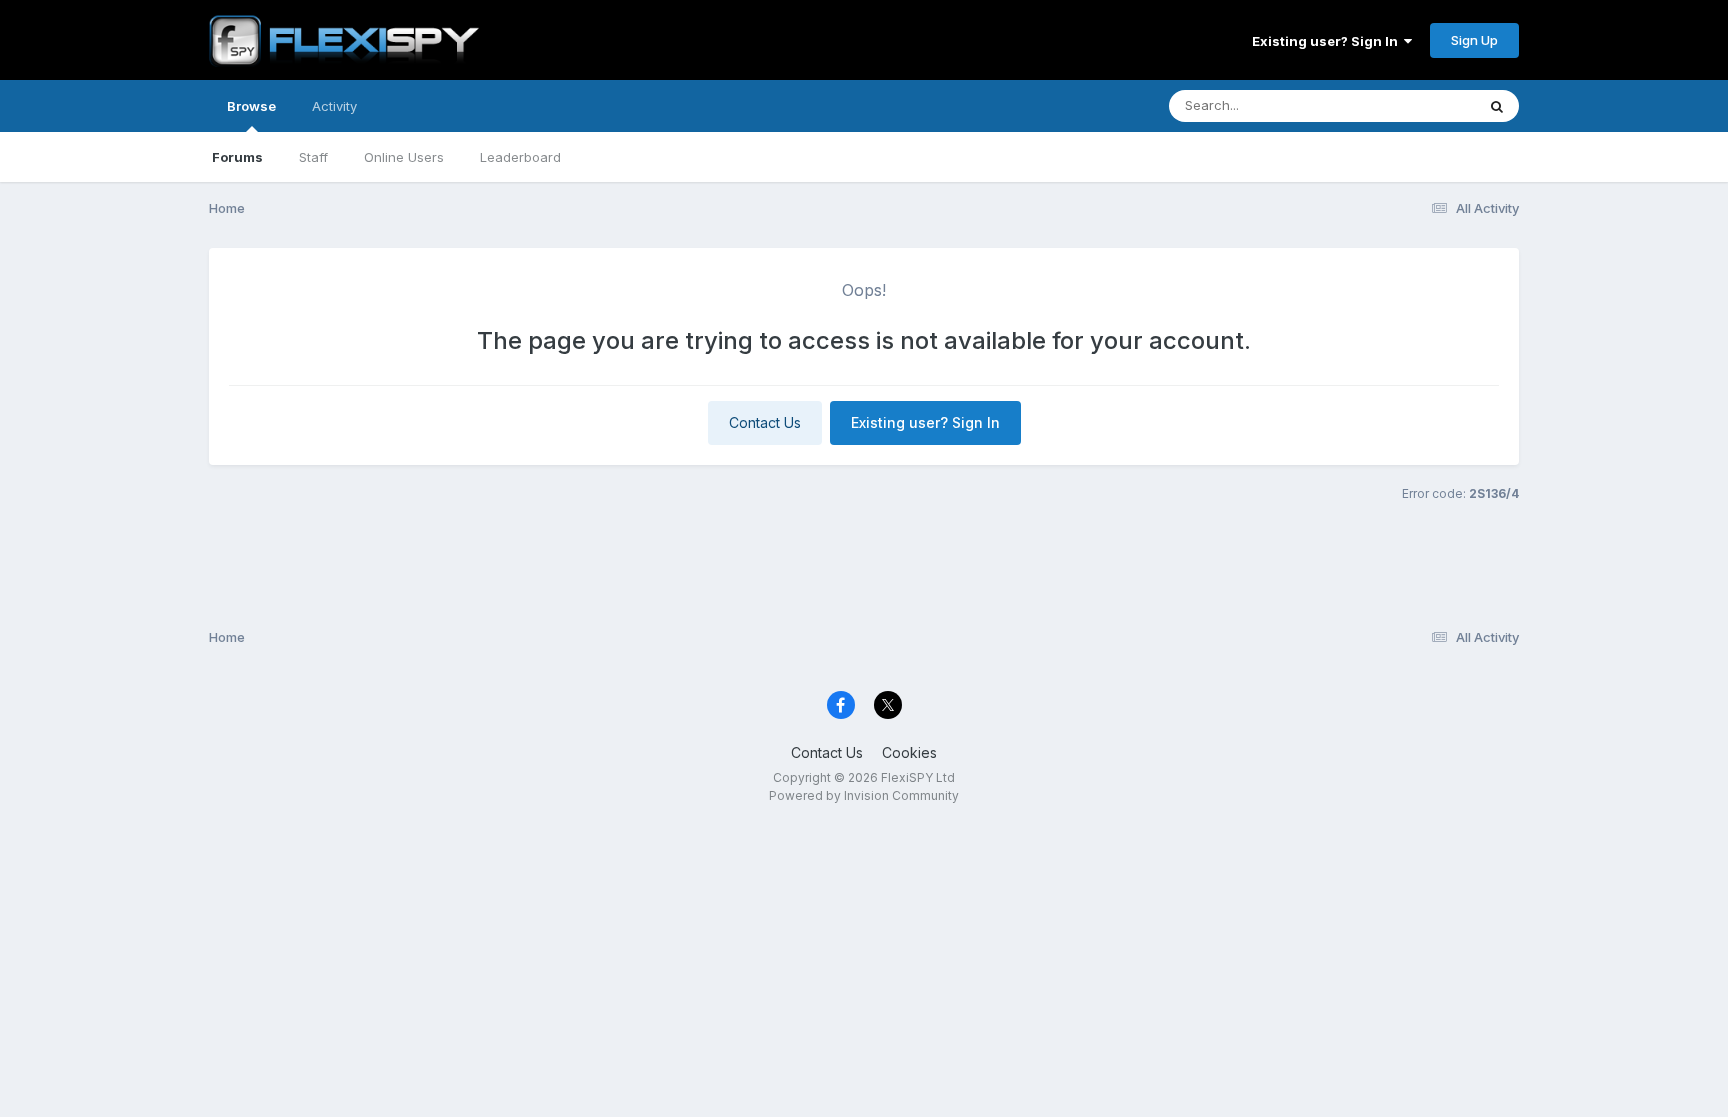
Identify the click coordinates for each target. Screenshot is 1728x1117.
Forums (237, 157)
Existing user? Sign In (1328, 41)
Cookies (909, 752)
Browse (251, 106)
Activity (334, 106)
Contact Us (765, 422)
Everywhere (1413, 105)
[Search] (1497, 106)
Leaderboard (520, 157)
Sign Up (1474, 40)
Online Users (404, 157)
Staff (313, 157)
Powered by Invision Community (864, 795)
